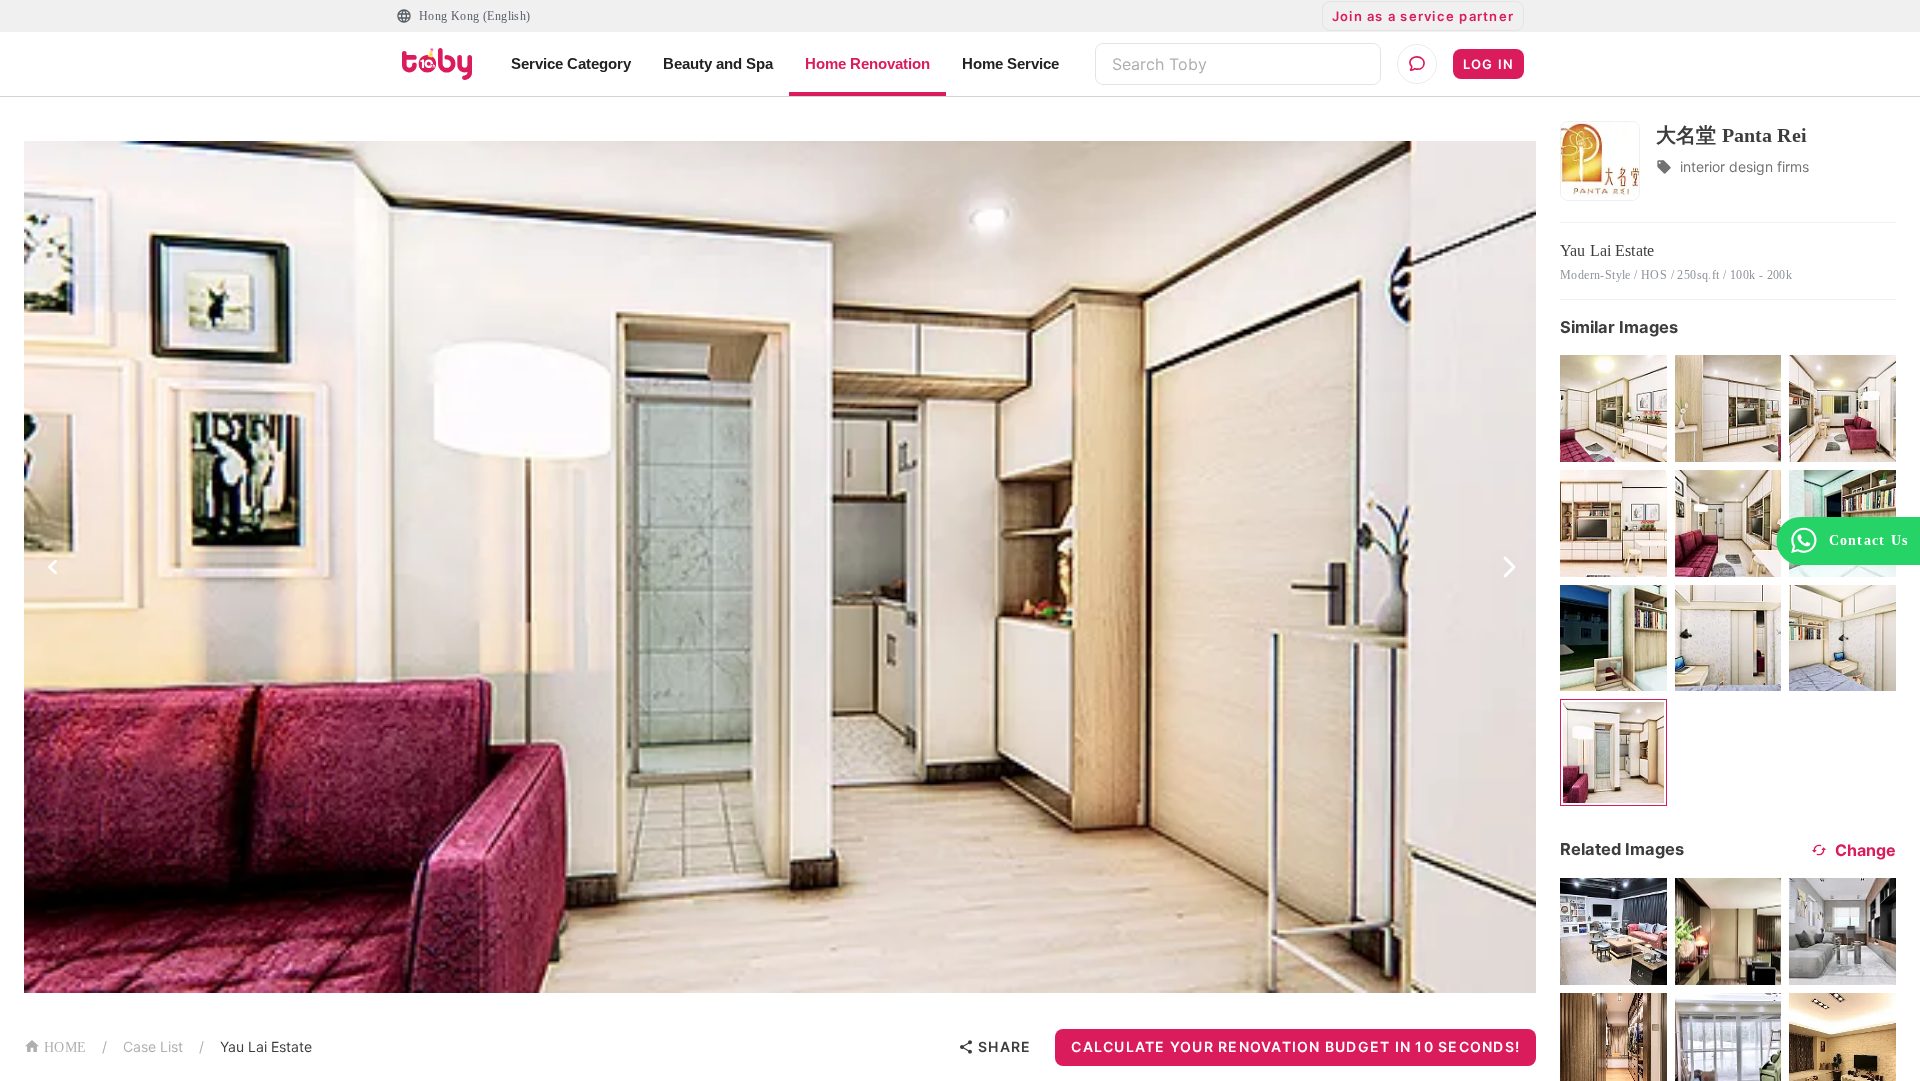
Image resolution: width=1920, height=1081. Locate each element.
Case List (153, 1046)
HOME (65, 1047)
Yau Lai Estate (266, 1046)
